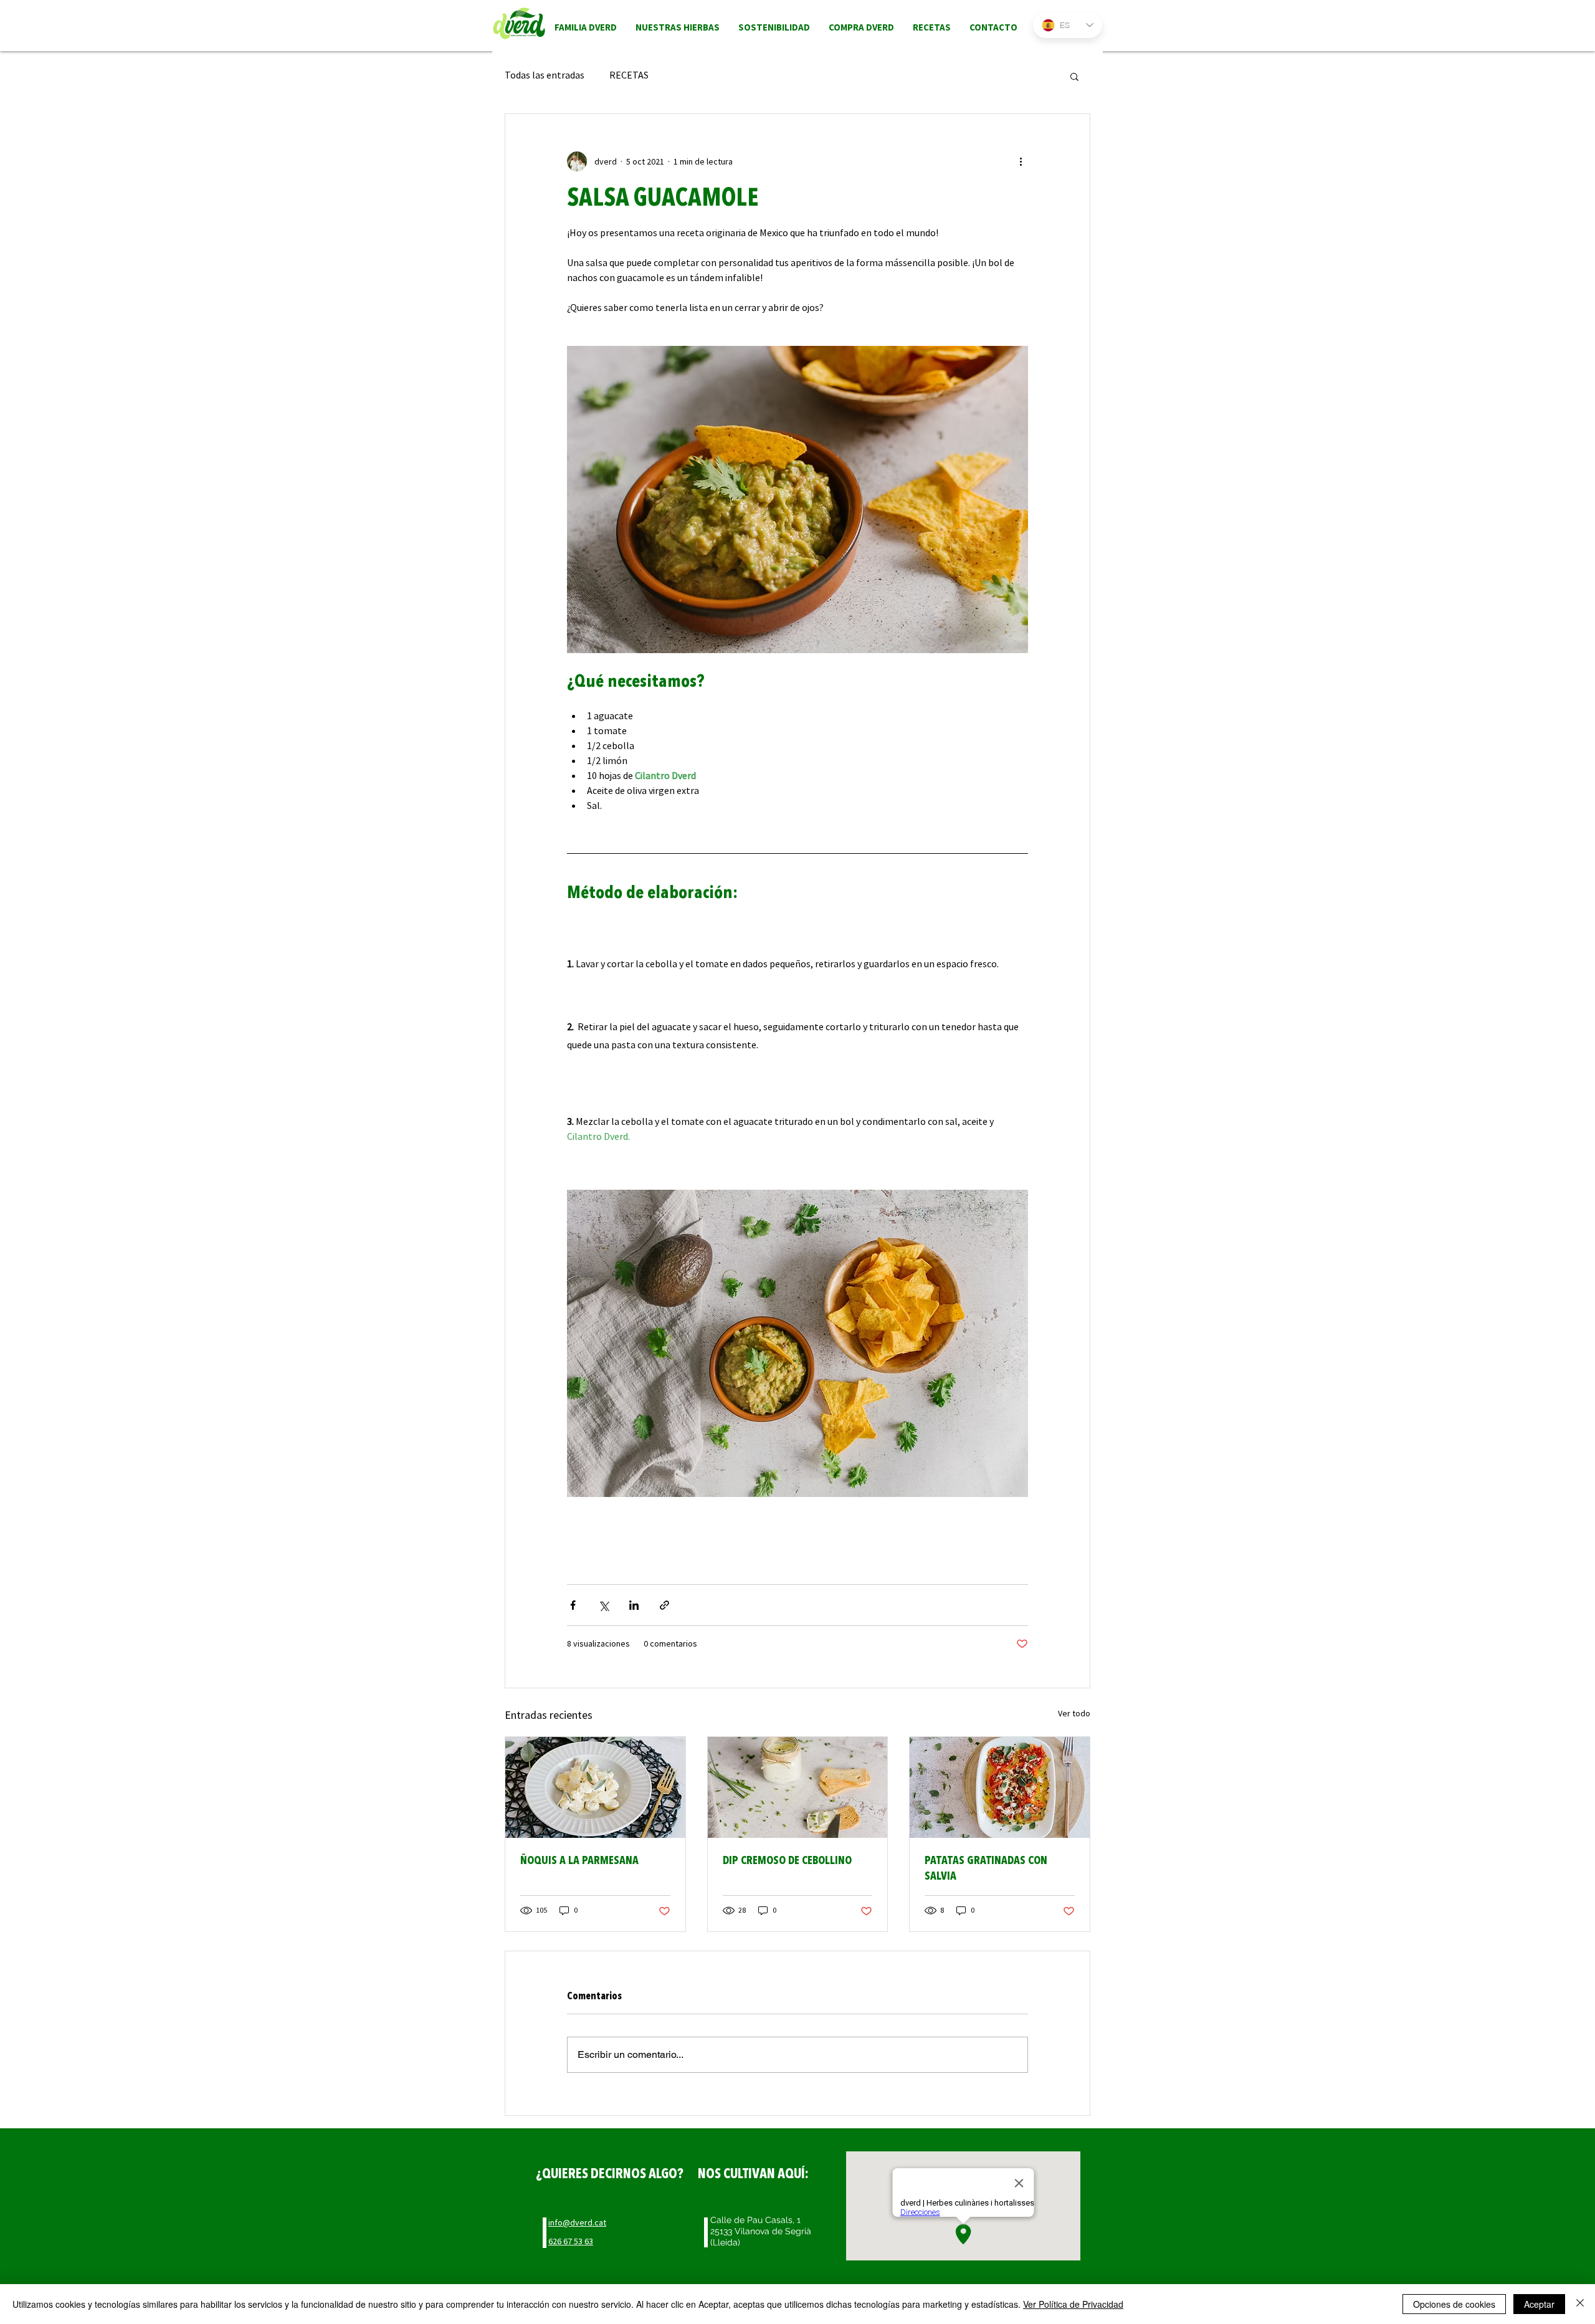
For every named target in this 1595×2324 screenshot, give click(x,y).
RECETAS (629, 76)
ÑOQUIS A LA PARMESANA (579, 1861)
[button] (1074, 76)
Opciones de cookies (1454, 2304)
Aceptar (1539, 2304)
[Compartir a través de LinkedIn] (634, 1605)
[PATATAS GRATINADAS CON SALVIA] (1000, 1787)
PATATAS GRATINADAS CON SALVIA (986, 1868)
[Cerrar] (1580, 2304)
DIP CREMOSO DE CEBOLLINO (787, 1861)
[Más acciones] (1021, 161)
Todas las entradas (545, 76)
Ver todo (1074, 1714)
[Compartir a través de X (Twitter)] (603, 1605)
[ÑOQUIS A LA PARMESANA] (595, 1787)
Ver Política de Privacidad (1073, 2304)
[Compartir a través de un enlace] (664, 1605)
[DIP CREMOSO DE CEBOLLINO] (798, 1787)
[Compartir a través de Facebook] (573, 1605)
